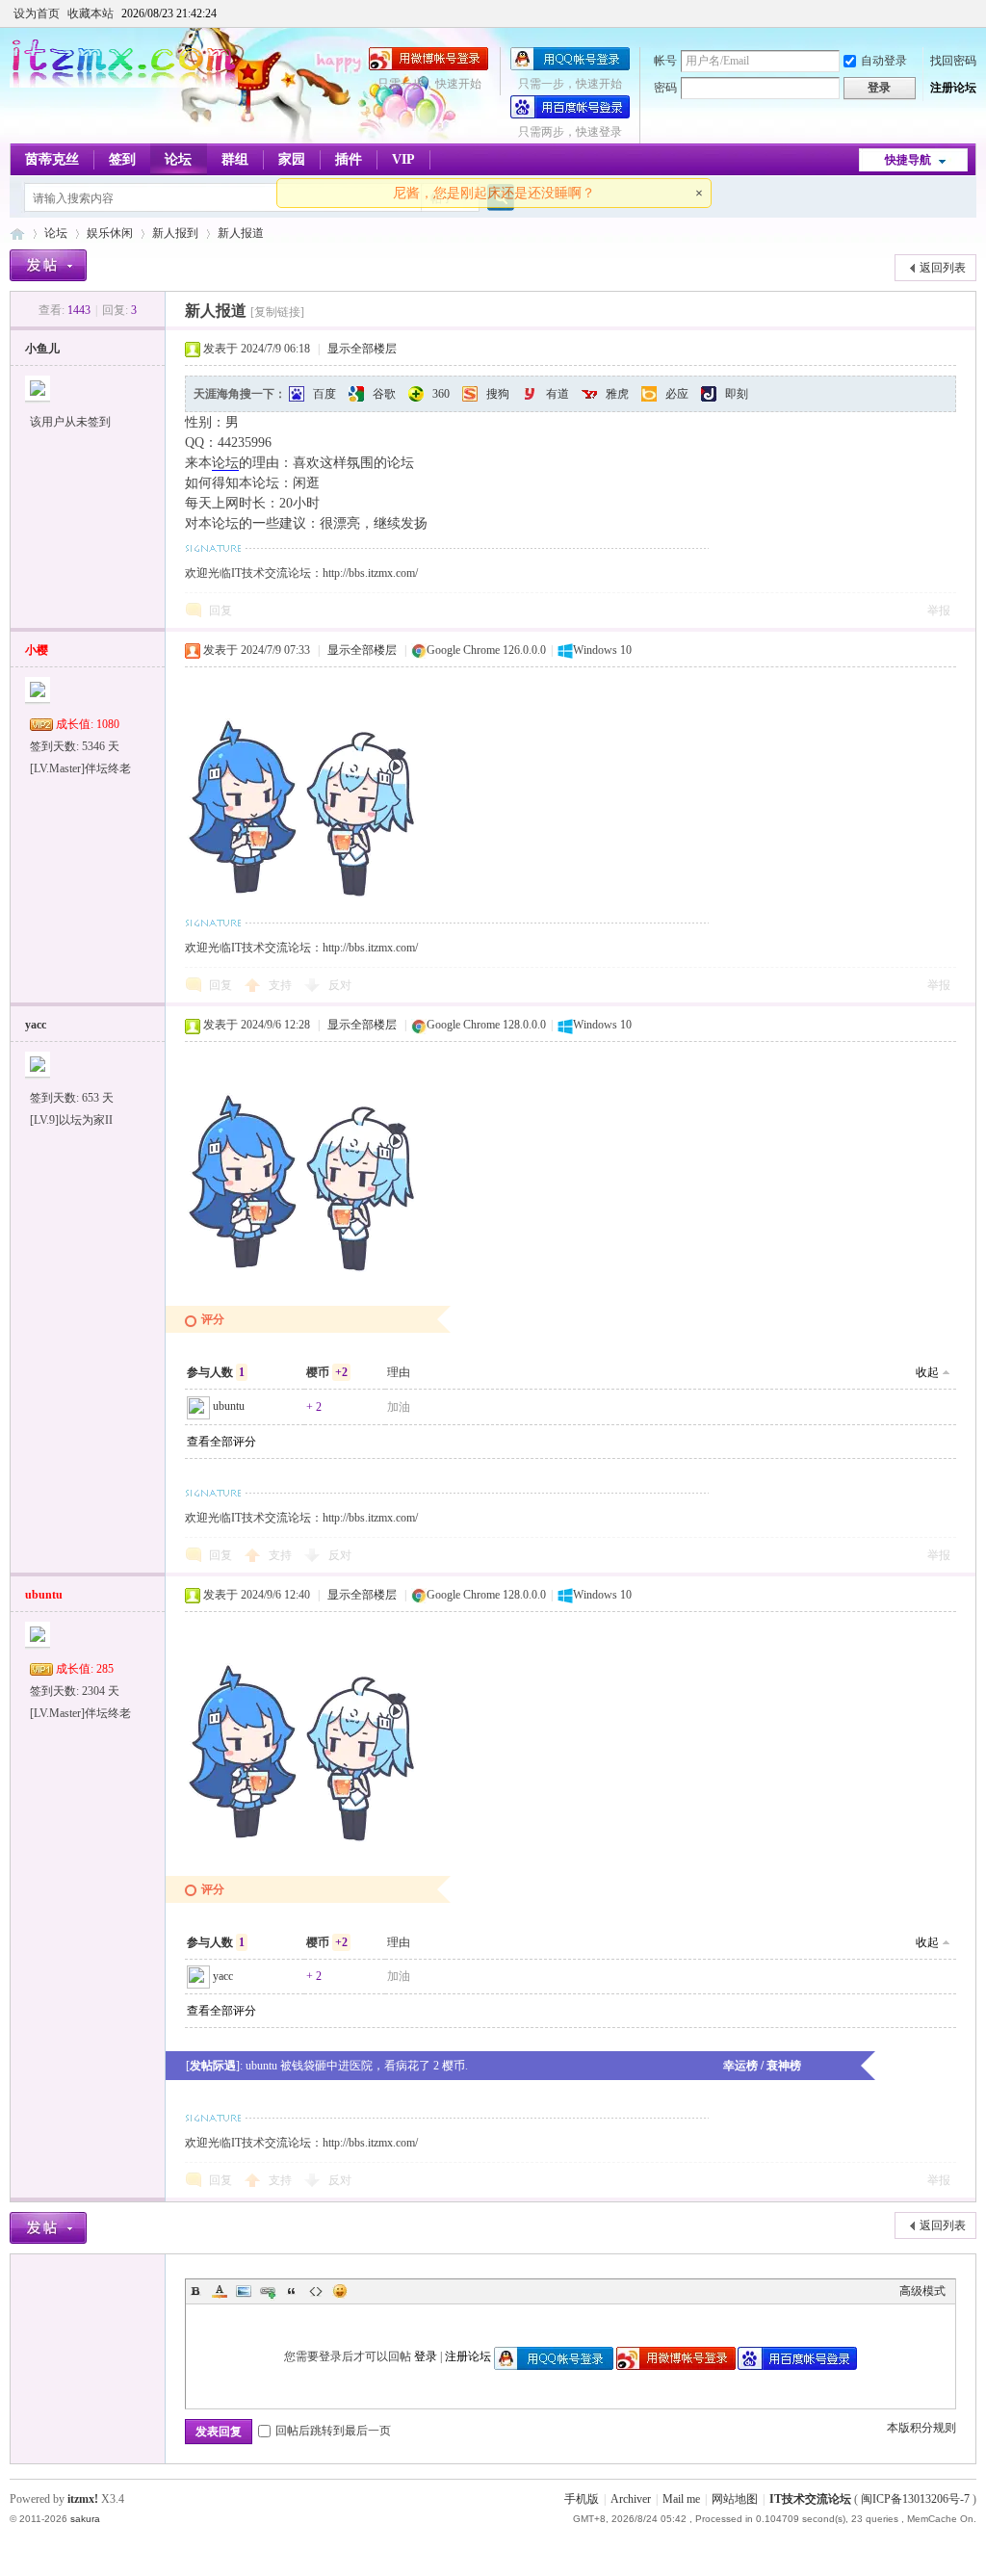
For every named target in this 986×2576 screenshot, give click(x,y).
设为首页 (37, 13)
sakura (85, 2519)
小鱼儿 (42, 349)
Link (268, 2291)
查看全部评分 (221, 1442)
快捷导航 (908, 160)
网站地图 (735, 2499)
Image (244, 2291)
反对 (340, 985)
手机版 (582, 2499)
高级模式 (922, 2291)
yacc (36, 1025)
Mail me (681, 2499)
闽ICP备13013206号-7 (915, 2499)
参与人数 (216, 1372)
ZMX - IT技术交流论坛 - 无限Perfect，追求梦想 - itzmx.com (17, 234)
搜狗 (498, 394)
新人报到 (175, 233)
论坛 (178, 159)
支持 (282, 985)
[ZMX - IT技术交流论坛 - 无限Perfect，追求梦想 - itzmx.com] (124, 84)
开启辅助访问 (972, 13)
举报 (939, 611)
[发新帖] (48, 265)
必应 (677, 394)
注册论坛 (953, 88)
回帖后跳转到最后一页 (333, 2431)
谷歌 (384, 394)
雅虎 (617, 394)
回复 (221, 611)
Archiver (631, 2499)
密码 (665, 88)
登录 (426, 2356)
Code (316, 2291)
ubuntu (229, 1406)
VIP (403, 159)
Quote (292, 2291)
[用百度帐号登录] (570, 115)
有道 (558, 394)
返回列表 (943, 268)
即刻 (737, 394)
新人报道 (241, 233)
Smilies (340, 2291)
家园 (292, 159)
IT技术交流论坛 (810, 2499)
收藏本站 (91, 13)
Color (220, 2291)
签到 (122, 159)
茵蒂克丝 (52, 159)
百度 (324, 394)
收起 (927, 1372)
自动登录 (884, 61)
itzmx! (83, 2499)
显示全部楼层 (362, 349)
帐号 (665, 61)
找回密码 (953, 61)
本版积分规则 (921, 2428)
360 (441, 394)
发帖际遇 (213, 2066)
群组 (235, 159)
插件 (349, 159)
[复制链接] (277, 312)
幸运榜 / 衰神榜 (762, 2066)
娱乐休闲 (110, 233)
